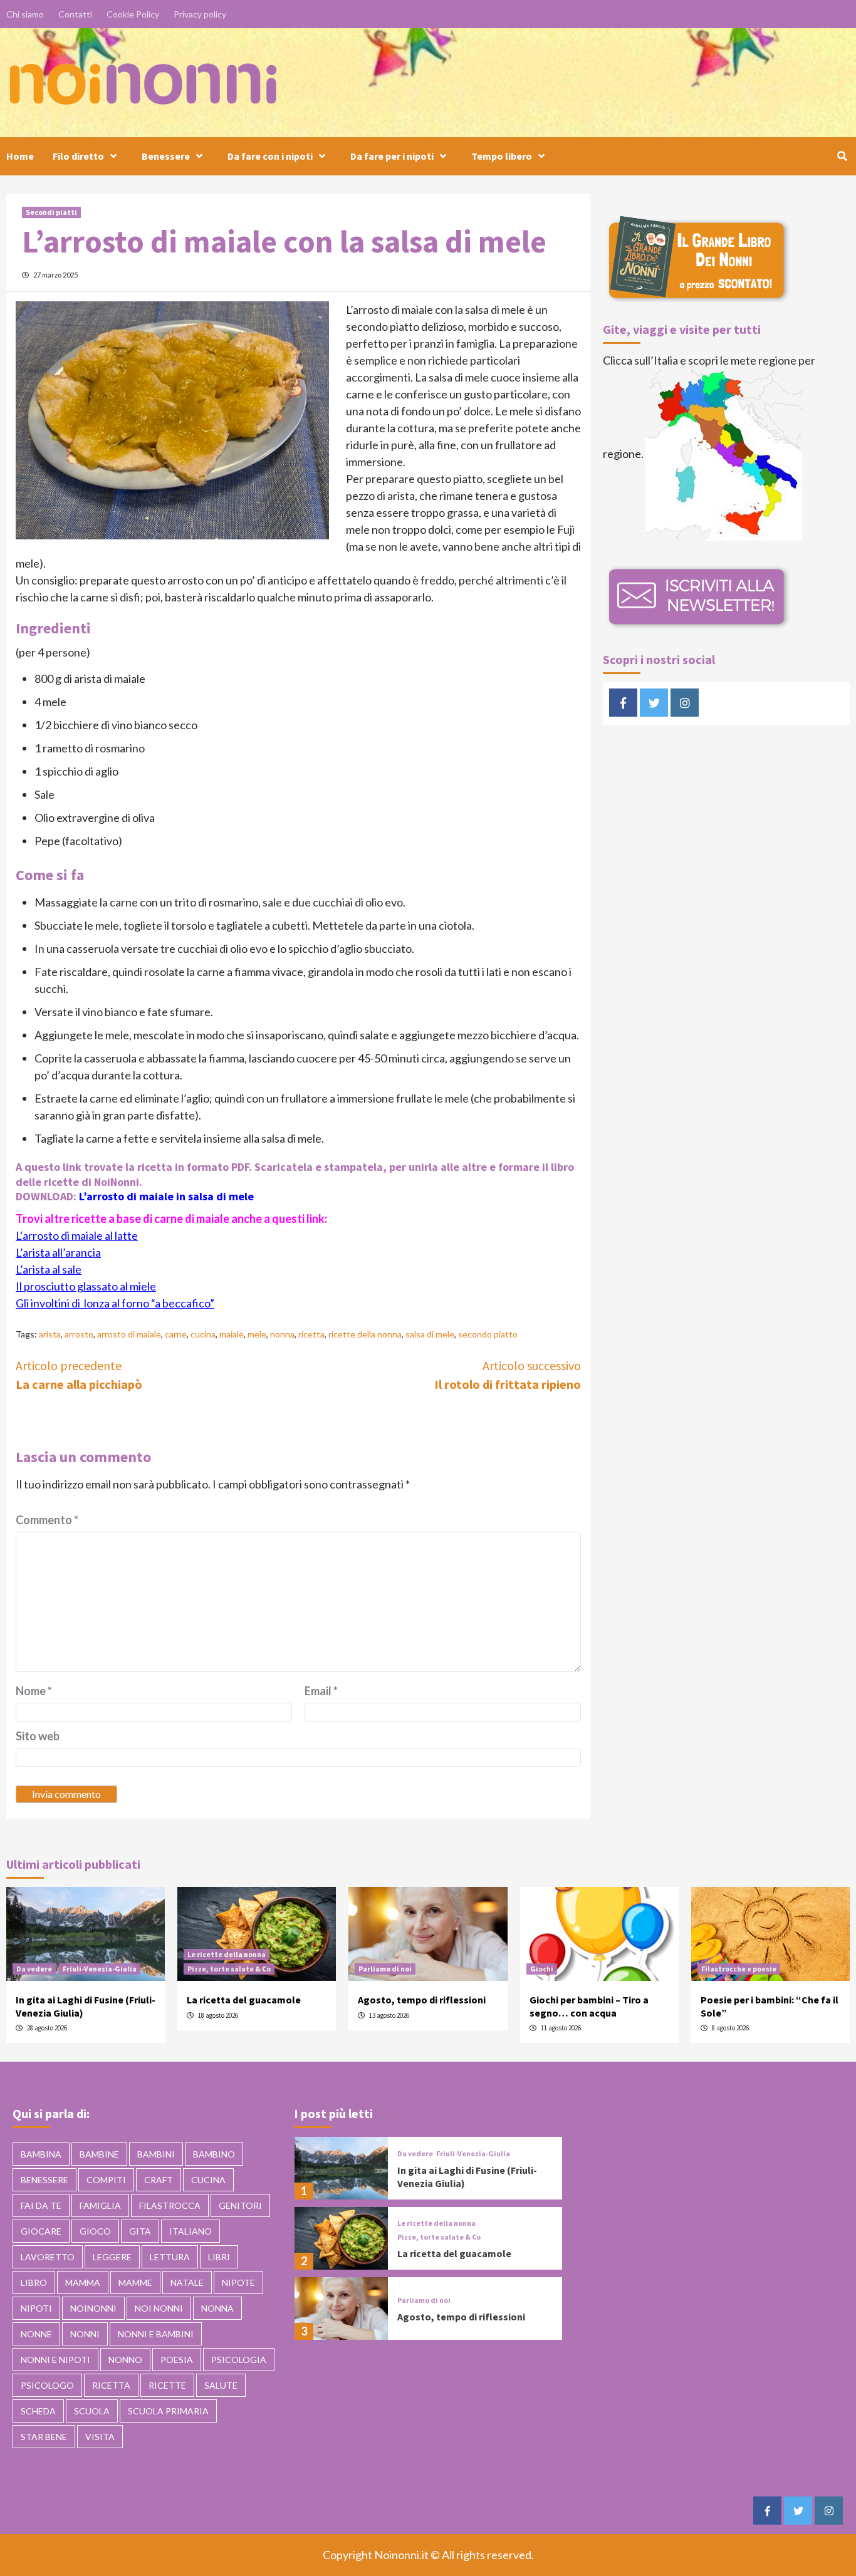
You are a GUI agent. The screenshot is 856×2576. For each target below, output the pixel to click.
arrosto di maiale (129, 1334)
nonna (282, 1334)
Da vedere (34, 1969)
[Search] (842, 156)
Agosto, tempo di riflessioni (422, 2000)
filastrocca (170, 2205)
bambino (214, 2154)
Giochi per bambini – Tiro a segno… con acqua (589, 2006)
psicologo (47, 2385)
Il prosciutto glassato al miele (86, 1286)
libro (34, 2283)
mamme (135, 2283)
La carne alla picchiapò (79, 1375)
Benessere (166, 156)
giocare (41, 2231)
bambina (41, 2154)
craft (159, 2180)
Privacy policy (200, 14)
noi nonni (159, 2308)
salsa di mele (430, 1334)
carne (176, 1334)
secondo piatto (488, 1334)
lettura (170, 2257)
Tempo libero (502, 156)
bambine (99, 2154)
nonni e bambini (156, 2334)
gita (140, 2231)
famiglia (100, 2205)
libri (219, 2257)
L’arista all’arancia (58, 1252)
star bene (44, 2437)
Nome (34, 1691)
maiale (232, 1334)
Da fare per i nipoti (392, 156)
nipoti (36, 2308)
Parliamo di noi (385, 1969)
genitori (240, 2205)
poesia (177, 2360)
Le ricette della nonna (227, 1954)
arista (50, 1334)
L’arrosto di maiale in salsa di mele (166, 1196)
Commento (47, 1520)
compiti (106, 2180)
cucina (203, 1334)
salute (221, 2385)
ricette (167, 2385)
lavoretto (48, 2257)
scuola (92, 2411)
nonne (36, 2334)
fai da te (41, 2205)
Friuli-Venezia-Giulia (100, 1969)
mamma (83, 2283)
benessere (44, 2180)
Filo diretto (78, 156)
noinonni (93, 2308)
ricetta (311, 1334)
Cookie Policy (133, 14)
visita (100, 2437)
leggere (112, 2257)
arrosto (79, 1334)
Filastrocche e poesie (739, 1969)
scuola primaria (168, 2411)
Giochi (542, 1969)
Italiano (191, 2231)
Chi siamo (25, 14)
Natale (187, 2283)
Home (20, 156)
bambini (156, 2154)
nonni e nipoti (55, 2360)
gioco (95, 2231)
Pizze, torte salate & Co (229, 1969)
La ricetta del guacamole (244, 2000)
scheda (38, 2411)
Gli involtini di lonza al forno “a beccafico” (115, 1303)
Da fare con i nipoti (270, 156)
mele (257, 1334)
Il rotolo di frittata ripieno (508, 1375)
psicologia (239, 2360)
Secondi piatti (51, 212)
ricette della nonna (365, 1334)
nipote (238, 2283)
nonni (85, 2334)
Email (321, 1691)
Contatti (75, 14)
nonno (125, 2360)
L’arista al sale (49, 1269)
